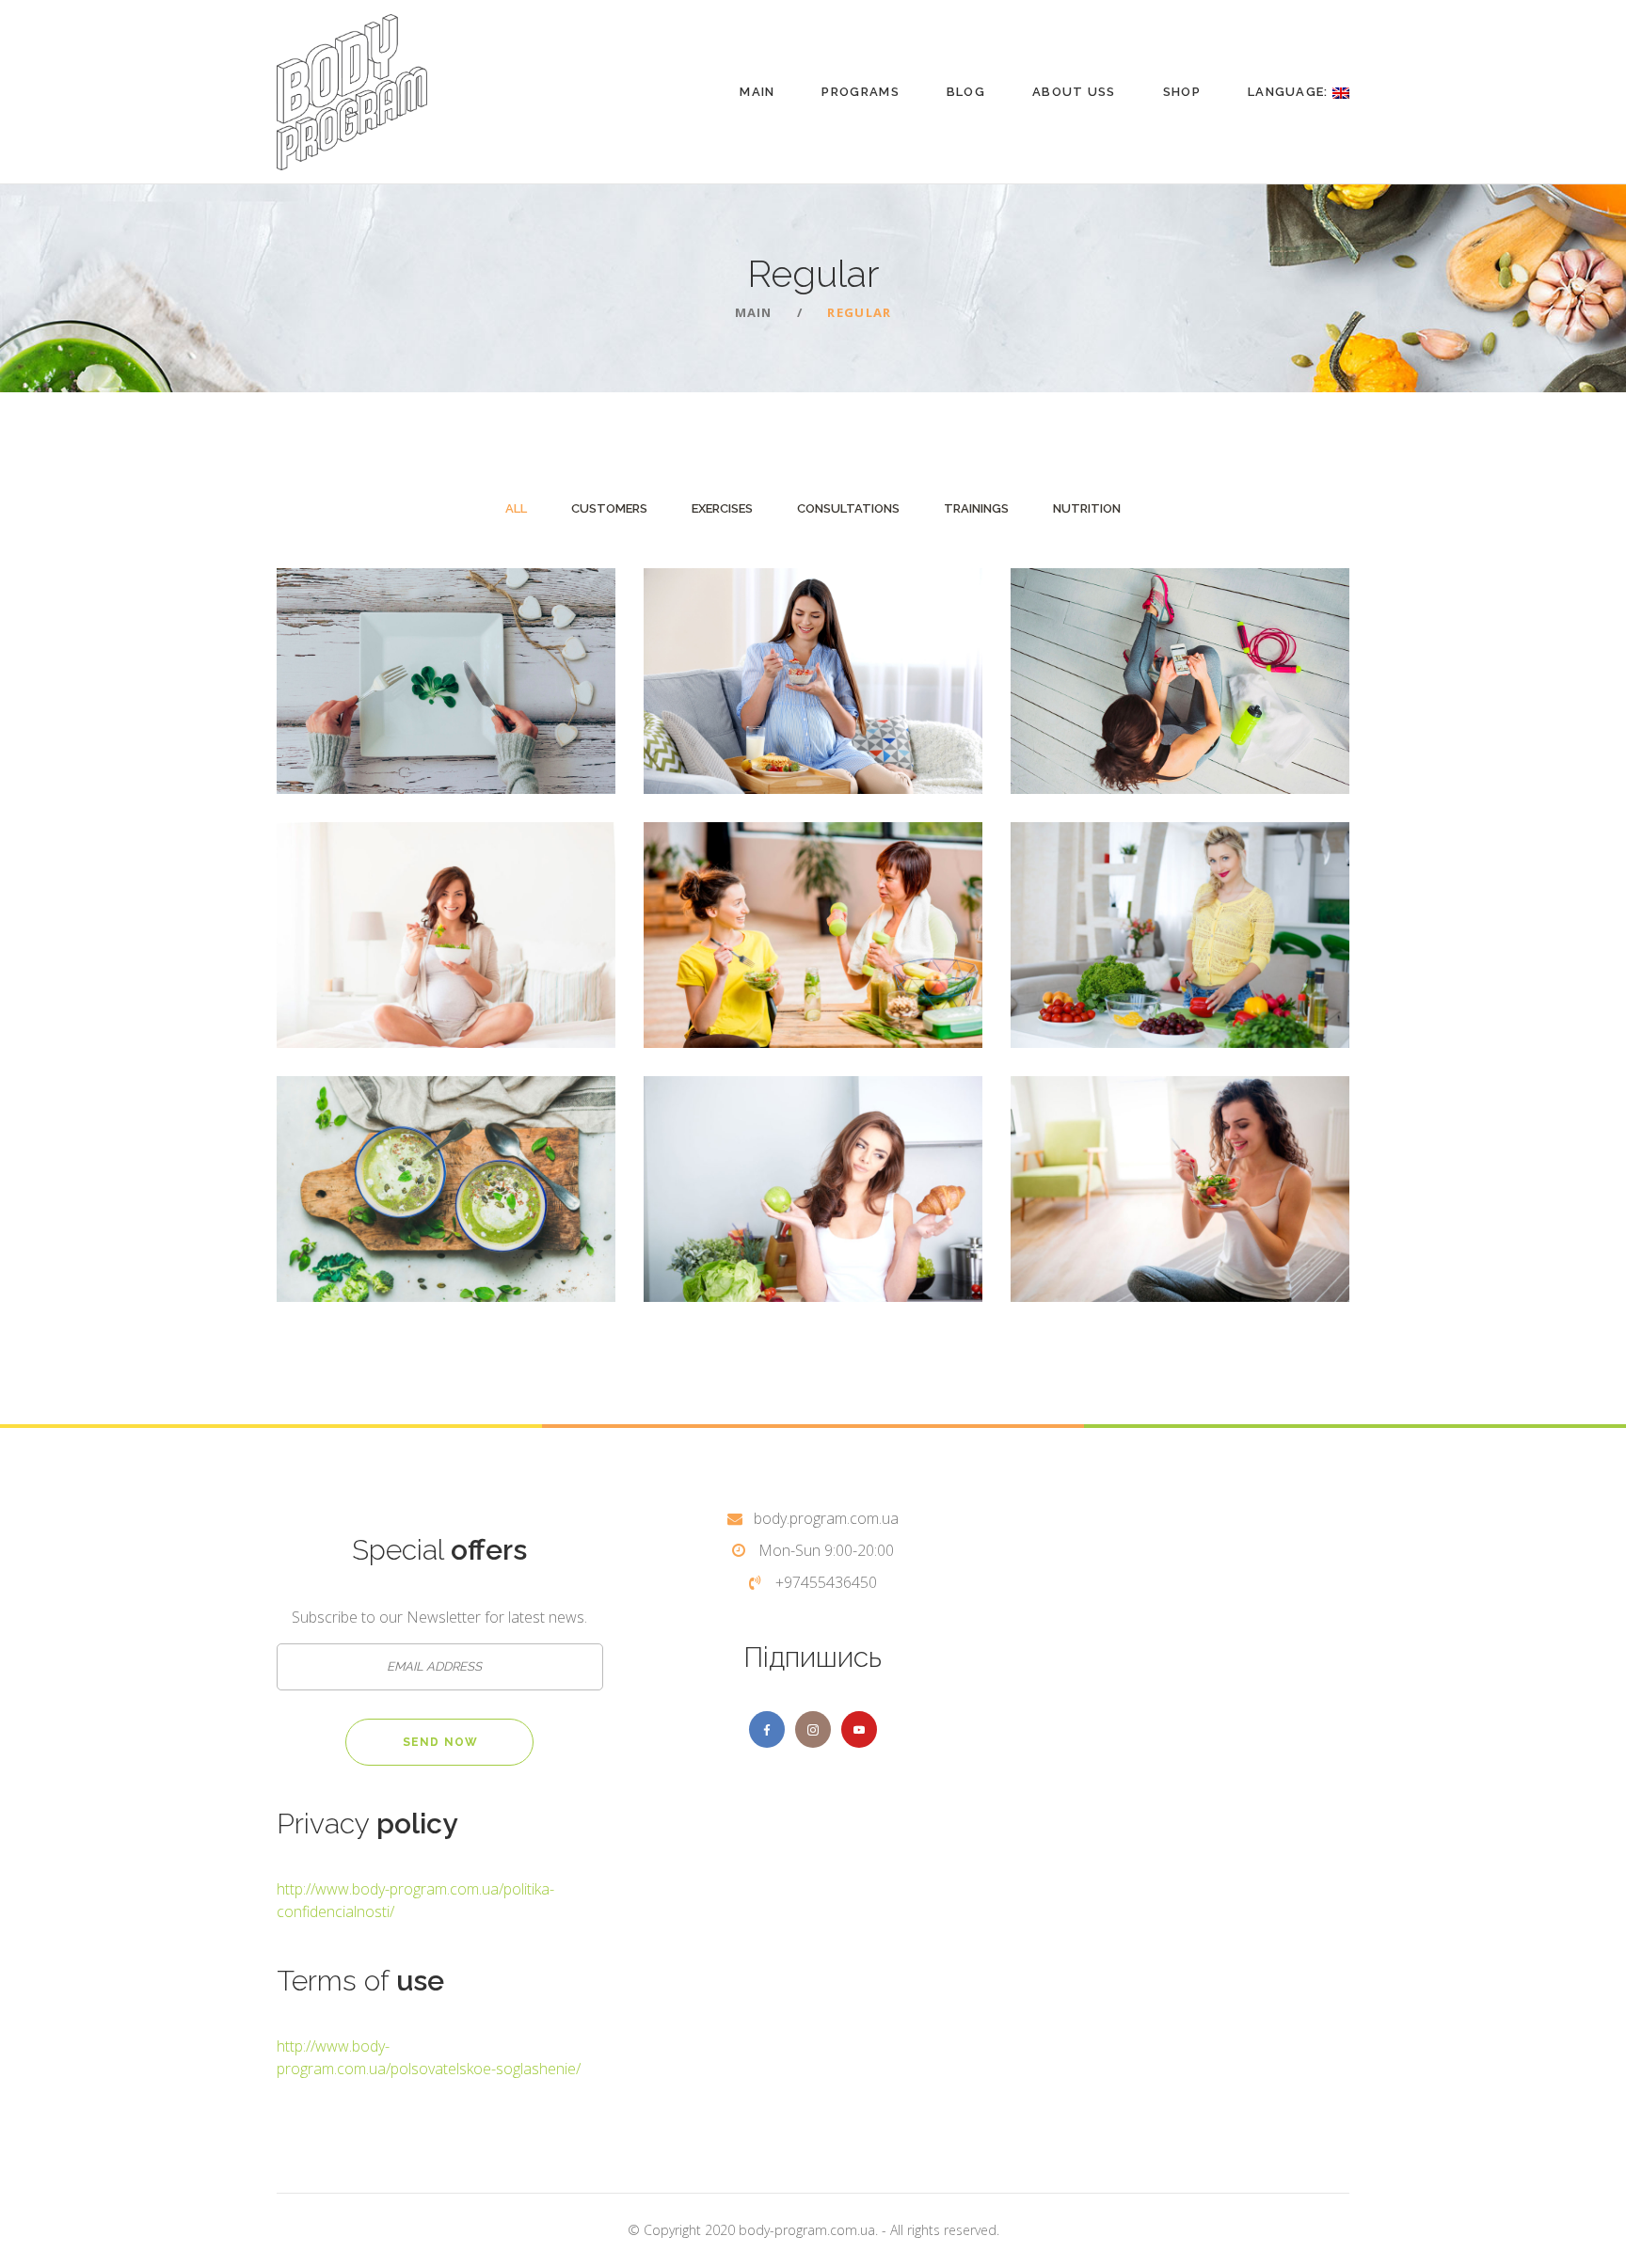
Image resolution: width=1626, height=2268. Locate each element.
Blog (966, 92)
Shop (1182, 92)
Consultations (848, 508)
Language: (1290, 92)
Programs (860, 92)
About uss (1074, 92)
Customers (609, 508)
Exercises (722, 508)
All (516, 508)
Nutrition (1087, 508)
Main (757, 92)
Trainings (976, 508)
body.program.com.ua (826, 1518)
